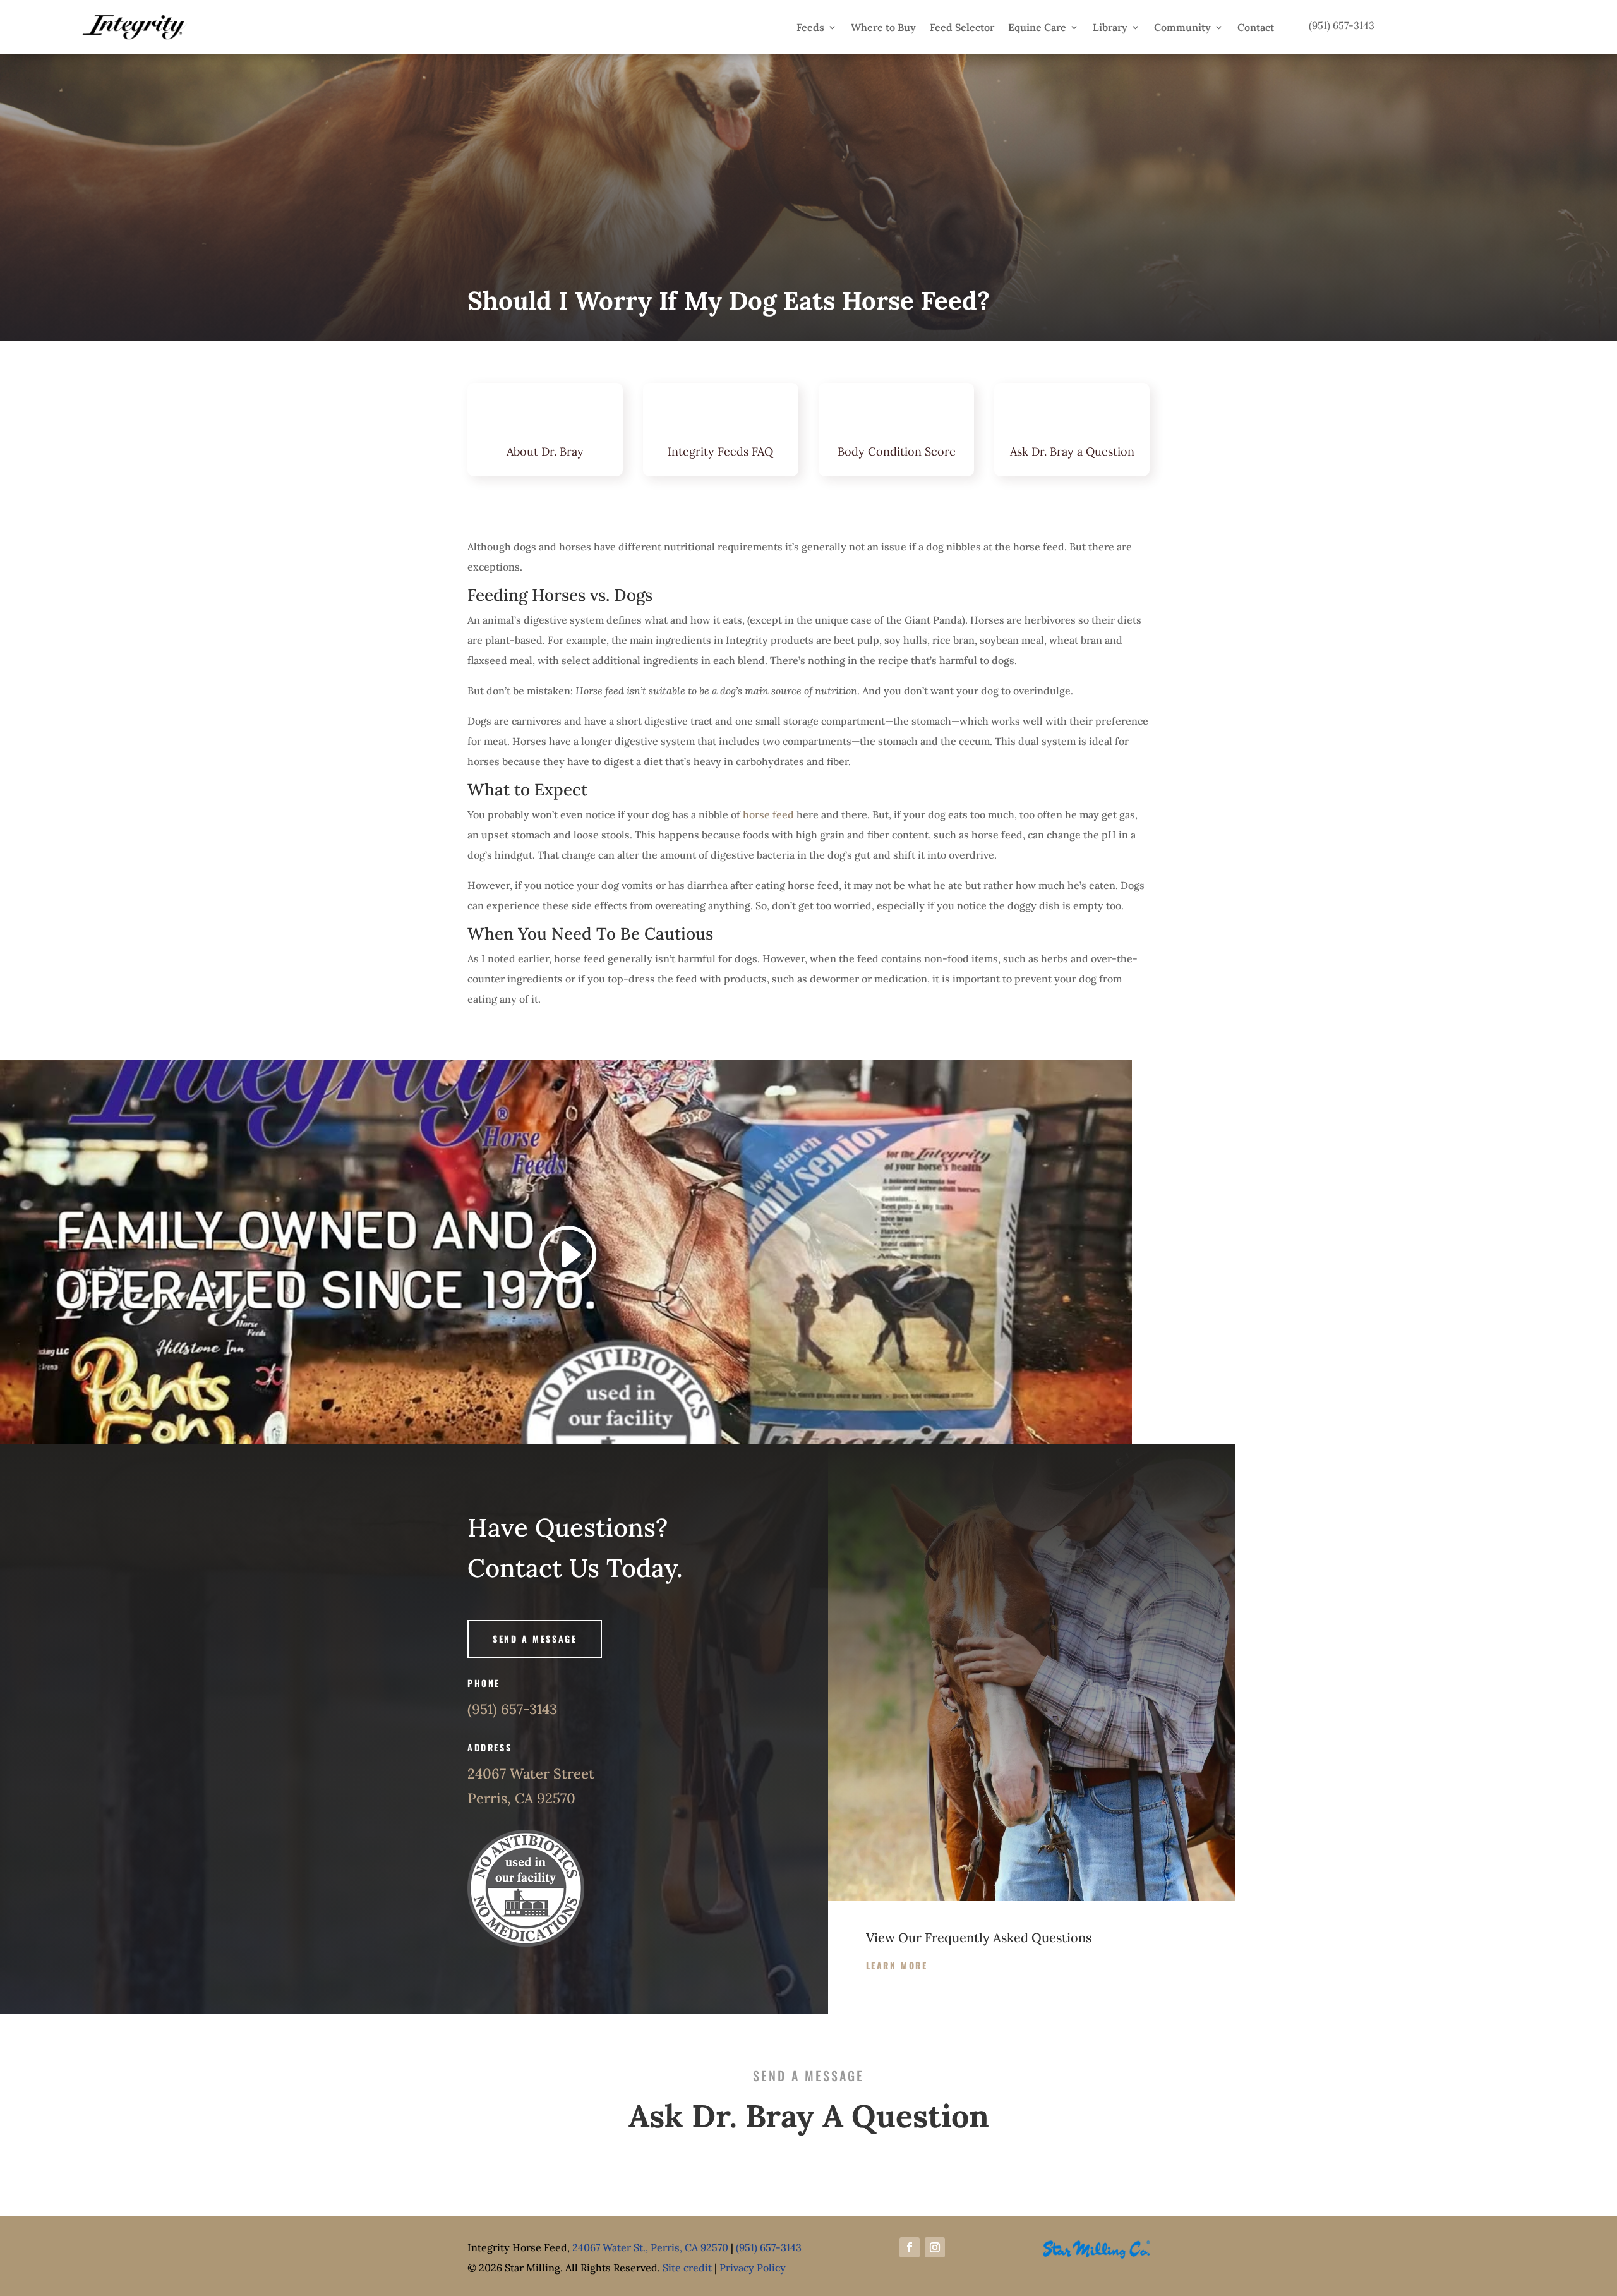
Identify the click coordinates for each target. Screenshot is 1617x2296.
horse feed (768, 814)
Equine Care (1037, 27)
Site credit (687, 2268)
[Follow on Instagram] (935, 2247)
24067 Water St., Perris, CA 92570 (650, 2247)
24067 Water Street (531, 1773)
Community (1182, 27)
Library (1110, 27)
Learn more (897, 1965)
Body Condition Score (897, 451)
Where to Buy (883, 27)
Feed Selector (962, 27)
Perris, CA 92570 (521, 1798)
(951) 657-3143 (512, 1709)
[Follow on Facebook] (910, 2247)
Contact (1256, 27)
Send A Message (535, 1639)
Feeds (810, 27)
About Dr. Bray (545, 451)
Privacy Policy (753, 2268)
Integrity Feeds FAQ (720, 451)
